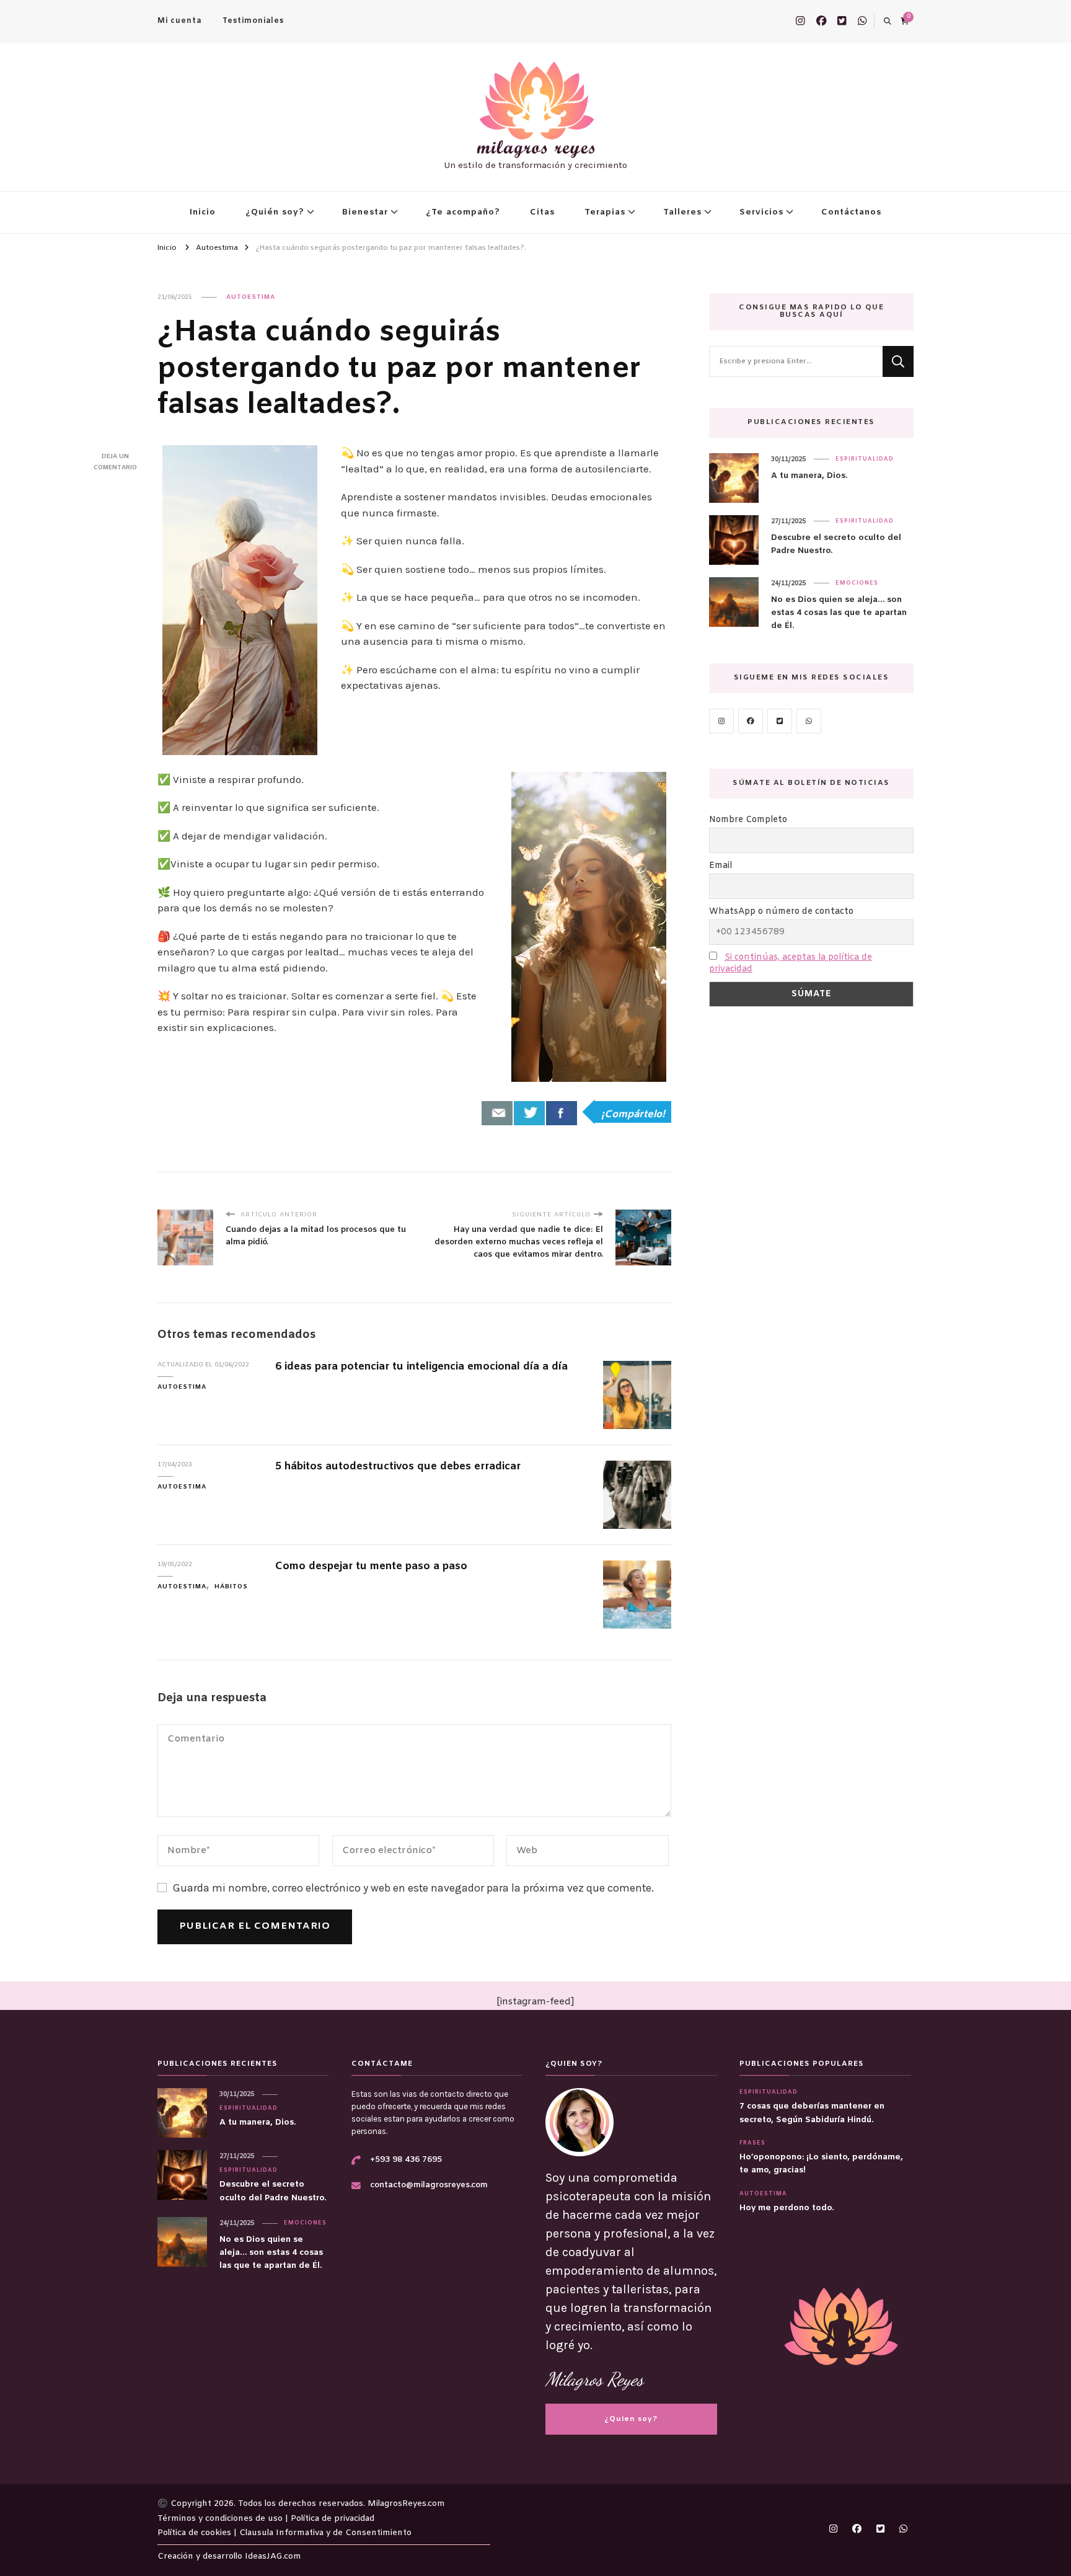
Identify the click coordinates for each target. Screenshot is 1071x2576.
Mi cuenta (179, 21)
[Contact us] (497, 1113)
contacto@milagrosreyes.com (429, 2185)
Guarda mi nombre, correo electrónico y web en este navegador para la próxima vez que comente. (413, 1888)
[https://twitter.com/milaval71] (780, 721)
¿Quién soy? (275, 212)
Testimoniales (253, 21)
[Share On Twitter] (529, 1113)
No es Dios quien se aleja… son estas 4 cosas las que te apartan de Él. (839, 613)
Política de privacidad (333, 2519)
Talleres (682, 212)
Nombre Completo (748, 820)
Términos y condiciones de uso (221, 2519)
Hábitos (231, 1587)
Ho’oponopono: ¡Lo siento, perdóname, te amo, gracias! (821, 2164)
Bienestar (365, 212)
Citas (542, 212)
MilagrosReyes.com (406, 2504)
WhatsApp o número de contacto (781, 912)
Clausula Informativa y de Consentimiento (325, 2533)
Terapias (605, 212)
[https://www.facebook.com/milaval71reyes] (751, 721)
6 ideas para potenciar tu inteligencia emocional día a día (421, 1367)
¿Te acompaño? (463, 212)
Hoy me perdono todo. (787, 2208)
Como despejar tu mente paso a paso (371, 1567)
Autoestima (251, 297)
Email (721, 866)
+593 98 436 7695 (406, 2160)
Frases (752, 2143)
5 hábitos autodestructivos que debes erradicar (398, 1467)
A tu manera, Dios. (809, 476)
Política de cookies (196, 2533)
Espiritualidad (865, 459)
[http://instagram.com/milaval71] (721, 721)
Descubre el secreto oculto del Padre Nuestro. (836, 544)
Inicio (203, 212)
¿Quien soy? (631, 2419)
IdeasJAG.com (273, 2556)
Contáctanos (851, 212)
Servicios (761, 212)
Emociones (857, 583)
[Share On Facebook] (562, 1113)
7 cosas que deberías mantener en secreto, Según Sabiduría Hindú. (812, 2113)
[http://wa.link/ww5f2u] (809, 721)
